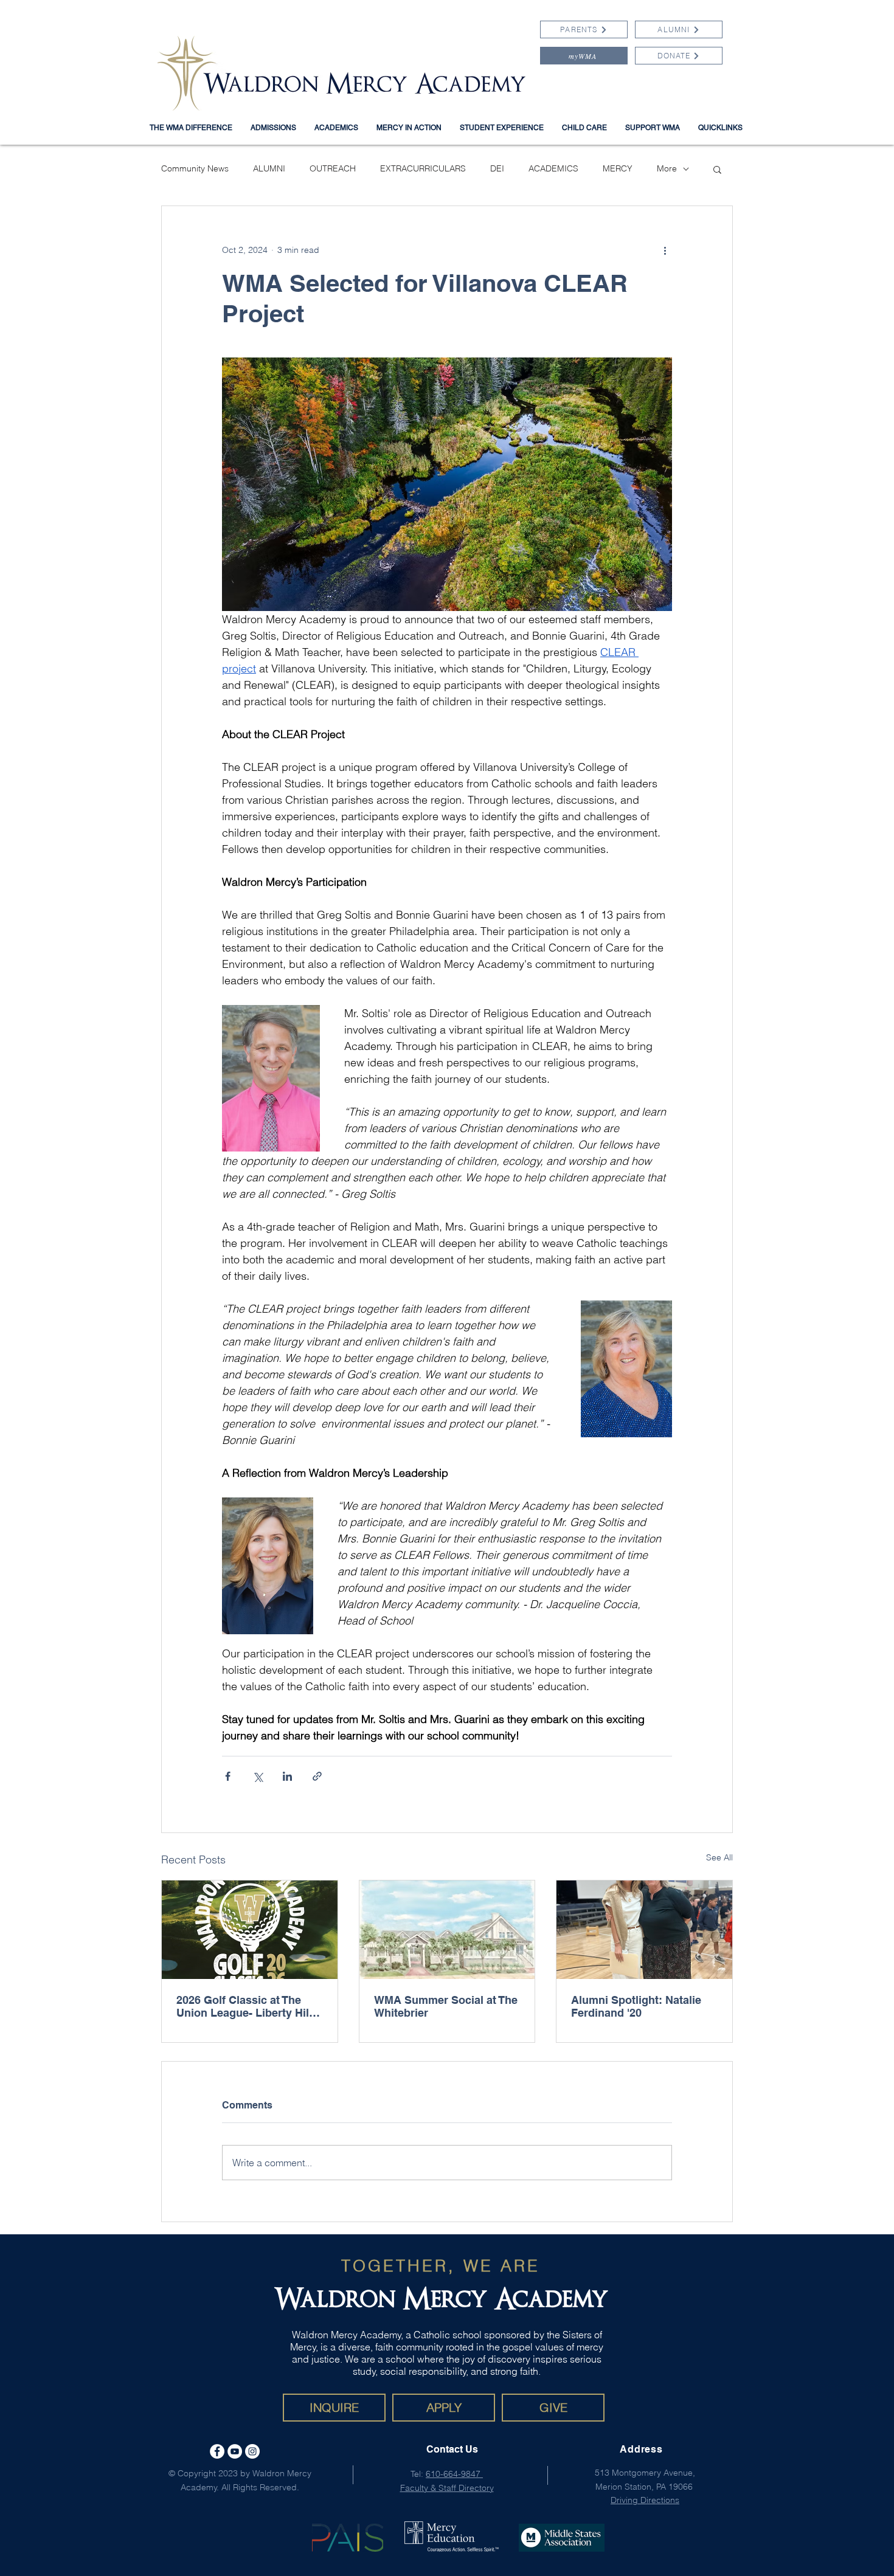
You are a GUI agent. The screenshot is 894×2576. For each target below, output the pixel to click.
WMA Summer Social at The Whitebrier (446, 2006)
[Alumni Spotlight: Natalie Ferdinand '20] (644, 1930)
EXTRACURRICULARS (423, 168)
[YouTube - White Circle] (235, 2451)
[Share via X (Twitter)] (258, 1776)
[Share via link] (317, 1776)
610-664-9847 (454, 2474)
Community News (195, 168)
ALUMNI (269, 168)
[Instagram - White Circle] (252, 2451)
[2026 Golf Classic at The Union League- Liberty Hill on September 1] (250, 1930)
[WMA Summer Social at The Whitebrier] (447, 1930)
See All (719, 1857)
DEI (497, 168)
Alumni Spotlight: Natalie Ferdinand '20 (636, 2006)
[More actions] (665, 250)
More (667, 168)
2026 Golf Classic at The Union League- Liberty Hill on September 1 (244, 2006)
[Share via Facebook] (228, 1776)
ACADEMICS (553, 168)
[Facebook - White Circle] (217, 2451)
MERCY (618, 168)
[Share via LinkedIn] (287, 1776)
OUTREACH (333, 168)
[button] (720, 128)
